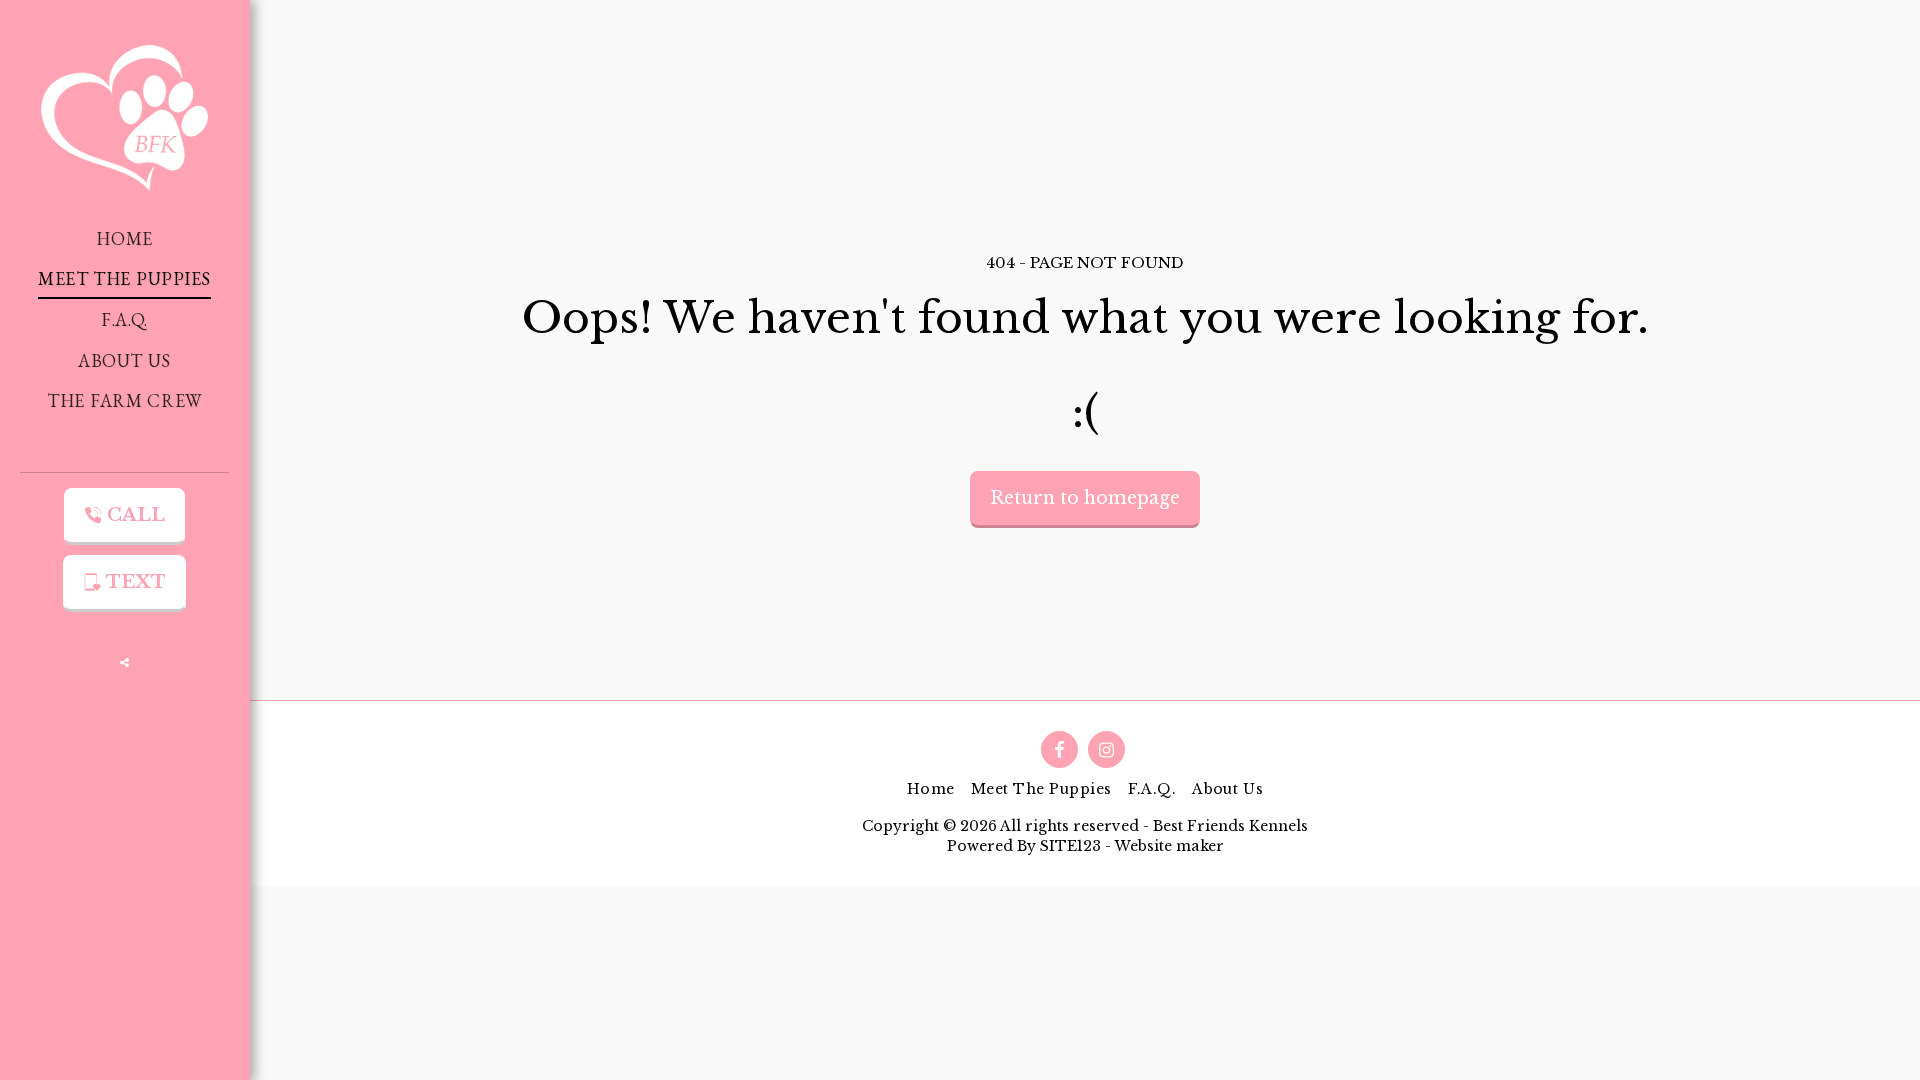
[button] (125, 662)
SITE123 (1070, 846)
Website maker (1169, 846)
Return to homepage (1085, 498)
